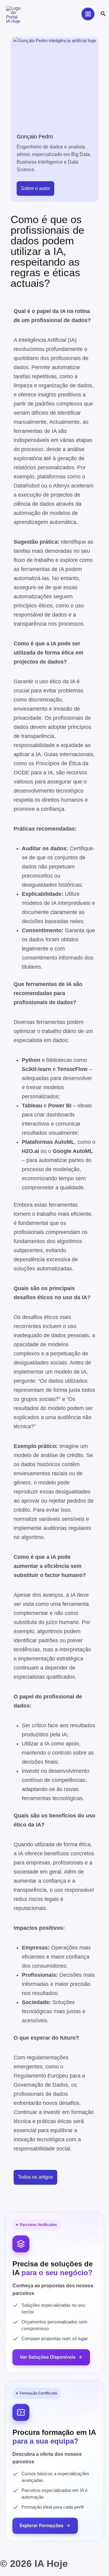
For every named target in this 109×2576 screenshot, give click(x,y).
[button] (103, 14)
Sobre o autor (35, 188)
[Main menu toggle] (88, 14)
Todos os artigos (35, 2177)
